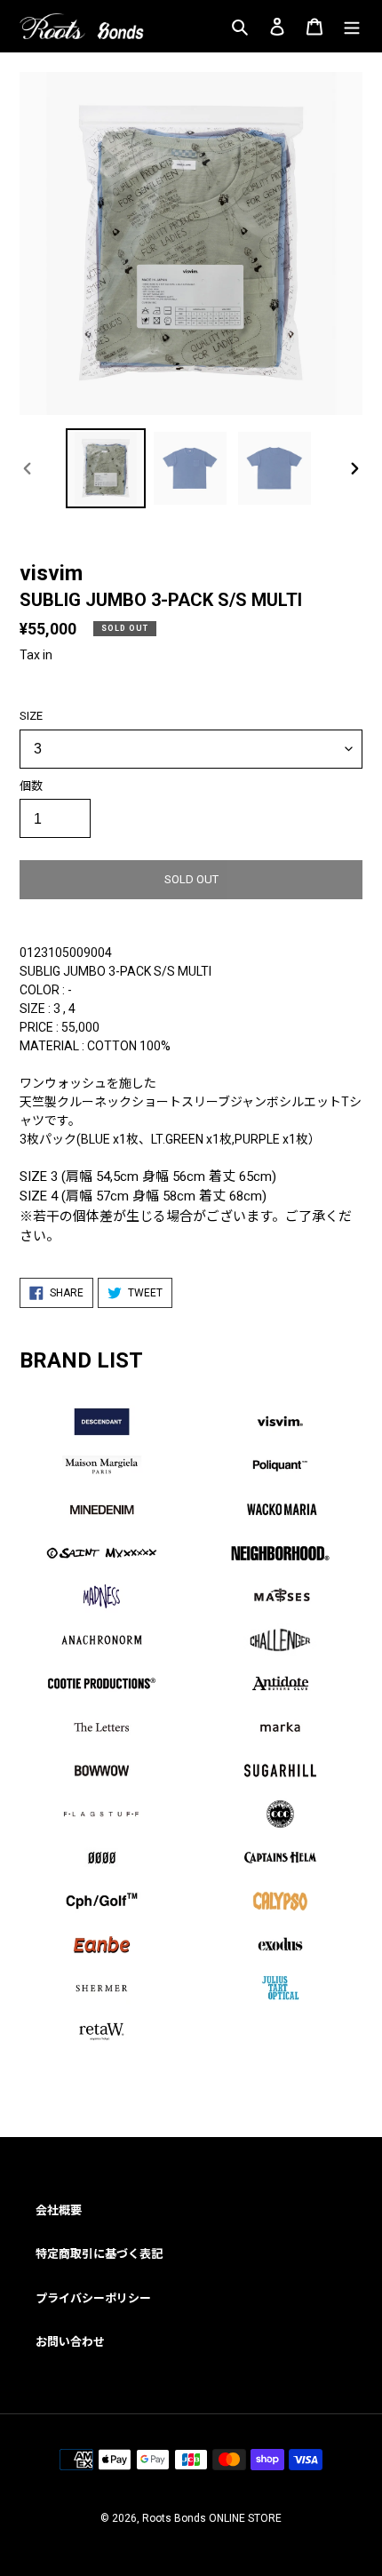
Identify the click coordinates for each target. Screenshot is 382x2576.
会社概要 (59, 2210)
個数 (31, 786)
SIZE (31, 716)
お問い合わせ (70, 2342)
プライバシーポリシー (93, 2298)
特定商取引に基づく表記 (99, 2254)
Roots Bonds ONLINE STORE (212, 2518)
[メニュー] (352, 26)
